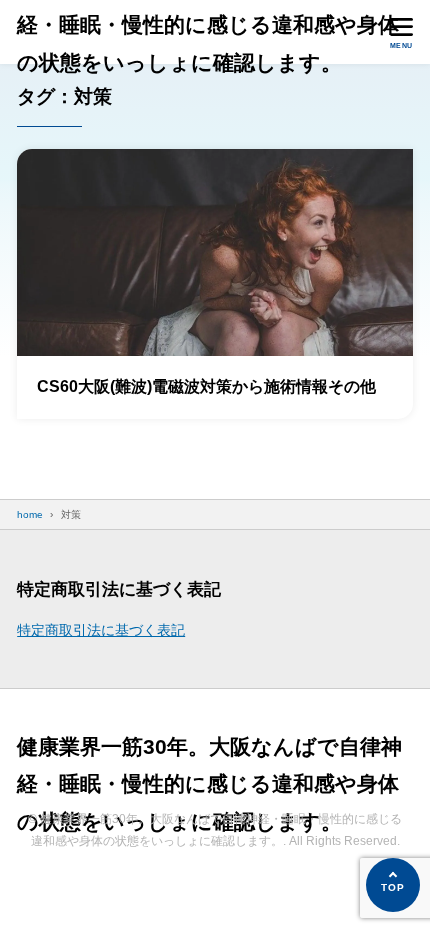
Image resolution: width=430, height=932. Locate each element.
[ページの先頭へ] (393, 885)
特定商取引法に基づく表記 (101, 630)
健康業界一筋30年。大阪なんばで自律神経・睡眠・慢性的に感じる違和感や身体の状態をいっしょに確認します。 (209, 25)
